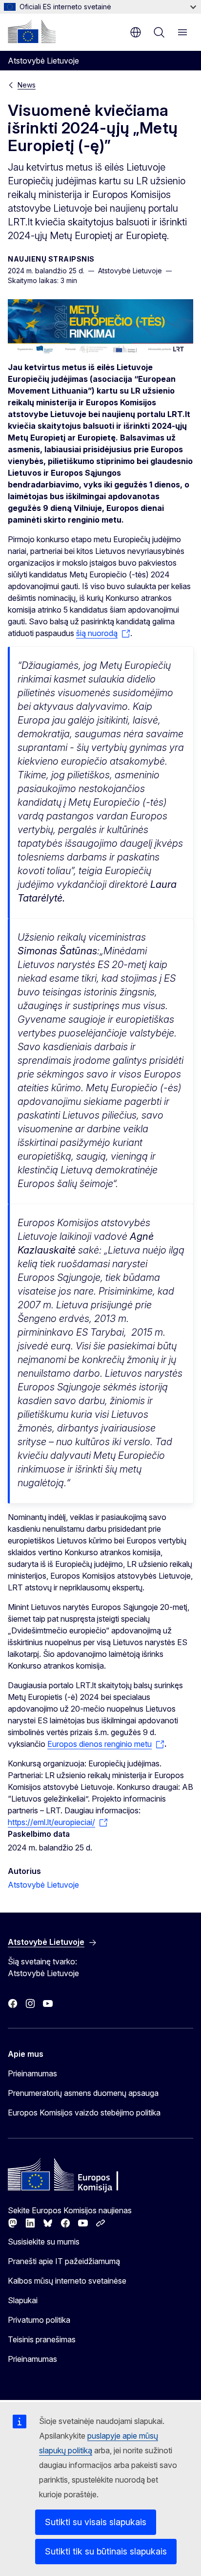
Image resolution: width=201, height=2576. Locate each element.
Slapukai (23, 2300)
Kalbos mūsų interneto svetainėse (67, 2281)
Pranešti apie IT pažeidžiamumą (64, 2261)
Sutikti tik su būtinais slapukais (106, 2551)
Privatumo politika (39, 2320)
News (27, 85)
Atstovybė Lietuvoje (43, 1885)
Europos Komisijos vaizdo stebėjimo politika (84, 2113)
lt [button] (136, 32)
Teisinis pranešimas (42, 2339)
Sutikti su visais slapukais (96, 2522)
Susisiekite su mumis (44, 2242)
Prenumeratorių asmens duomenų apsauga (83, 2093)
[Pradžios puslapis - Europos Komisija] (32, 31)
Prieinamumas (32, 2073)
